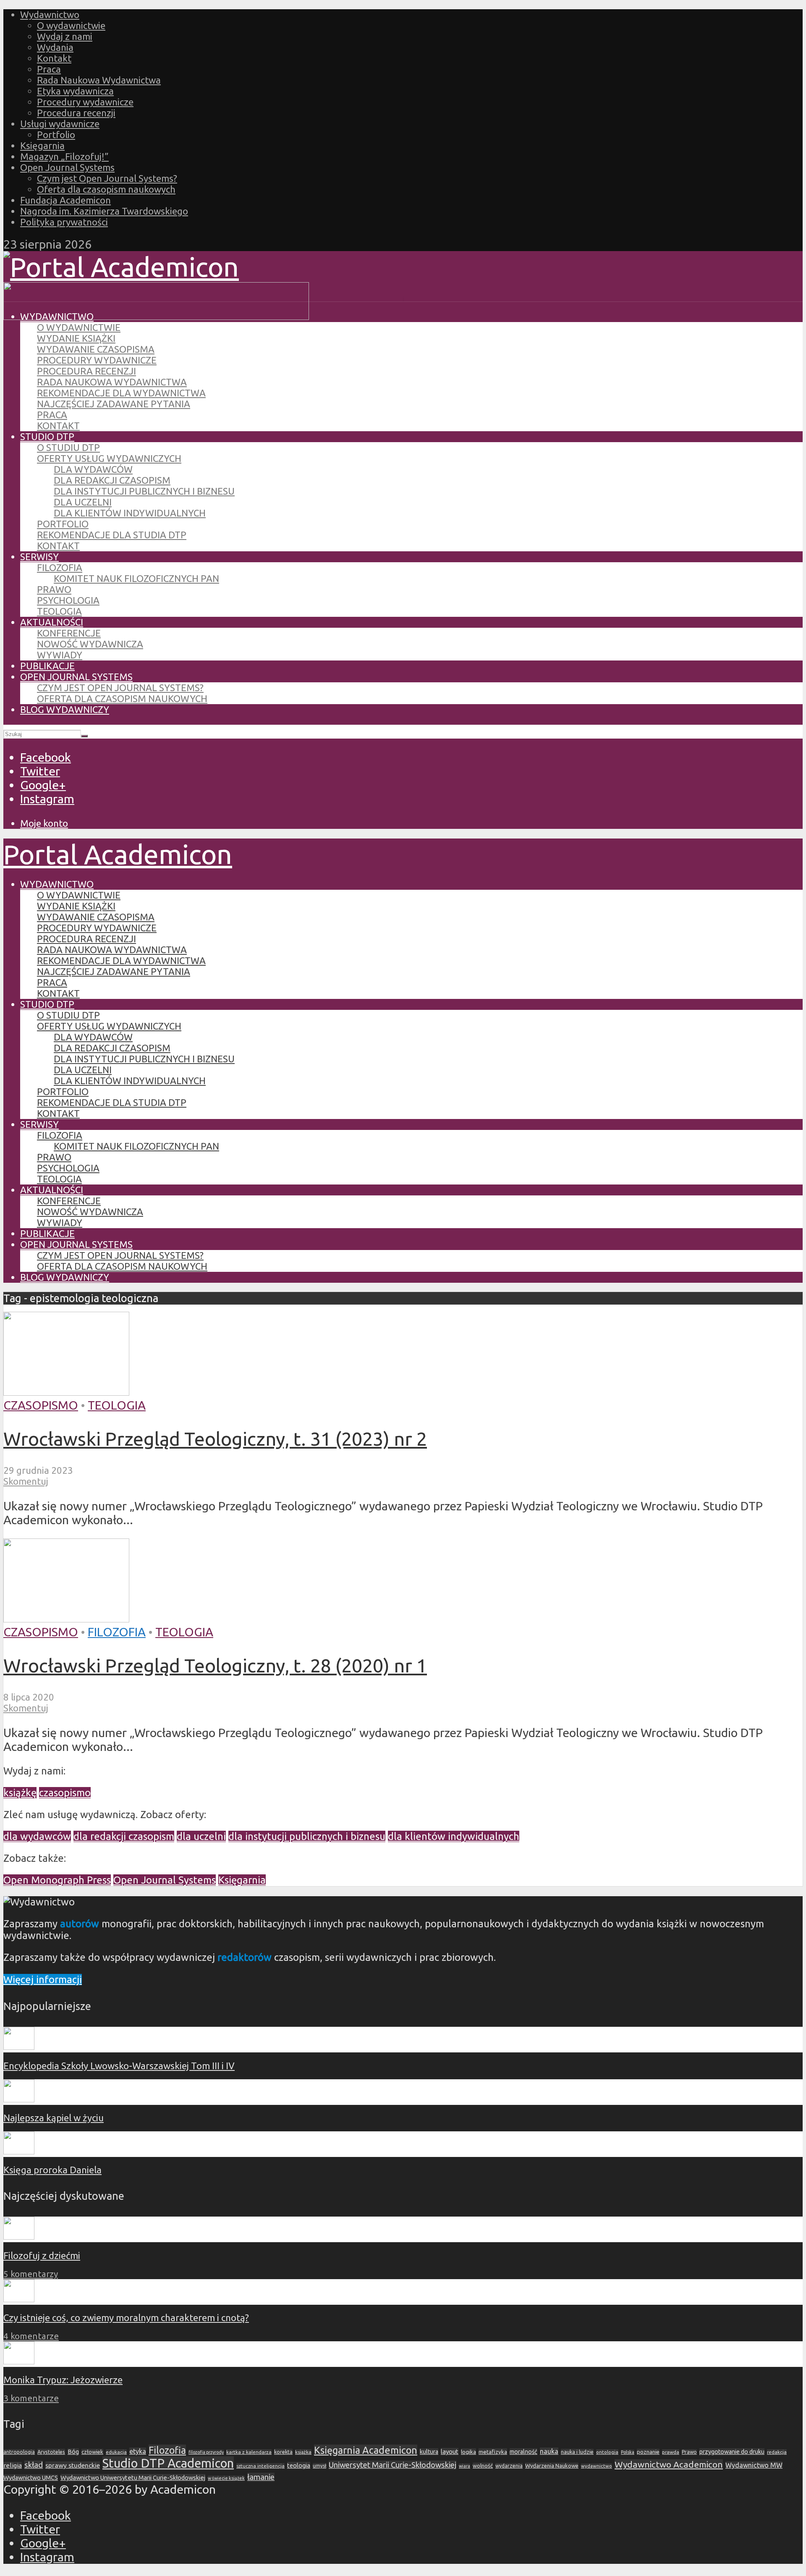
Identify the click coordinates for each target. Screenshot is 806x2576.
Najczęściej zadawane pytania (114, 404)
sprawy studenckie (73, 2465)
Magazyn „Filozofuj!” (64, 156)
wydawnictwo (597, 2466)
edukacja (116, 2452)
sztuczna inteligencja (260, 2466)
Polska (628, 2452)
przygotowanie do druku (732, 2452)
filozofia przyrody (206, 2452)
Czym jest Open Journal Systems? (107, 178)
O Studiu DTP (68, 447)
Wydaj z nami (65, 36)
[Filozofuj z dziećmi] (19, 2236)
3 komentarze (31, 2398)
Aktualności (52, 622)
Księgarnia (42, 145)
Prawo (54, 589)
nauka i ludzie (577, 2452)
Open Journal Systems (67, 167)
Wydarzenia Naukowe (552, 2466)
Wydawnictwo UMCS (31, 2478)
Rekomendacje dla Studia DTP (112, 535)
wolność (483, 2466)
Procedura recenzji (76, 113)
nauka (549, 2451)
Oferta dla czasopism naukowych (106, 189)
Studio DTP (47, 436)
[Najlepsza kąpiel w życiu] (19, 2099)
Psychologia (68, 600)
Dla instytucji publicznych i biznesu (144, 491)
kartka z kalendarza (249, 2452)
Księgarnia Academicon (366, 2450)
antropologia (19, 2452)
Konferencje (69, 633)
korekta (283, 2452)
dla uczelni (201, 1836)
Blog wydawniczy (65, 709)
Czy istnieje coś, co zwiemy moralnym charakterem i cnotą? (126, 2318)
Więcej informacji (43, 1980)
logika (468, 2452)
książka (303, 2452)
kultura (429, 2452)
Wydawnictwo (50, 14)
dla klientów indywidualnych (454, 1836)
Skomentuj (26, 1481)
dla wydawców (37, 1836)
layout (450, 2452)
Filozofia (60, 567)
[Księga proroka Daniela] (19, 2151)
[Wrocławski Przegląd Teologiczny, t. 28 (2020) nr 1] (66, 1618)
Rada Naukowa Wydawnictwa (99, 80)
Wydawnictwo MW (754, 2465)
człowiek (92, 2452)
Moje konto (44, 823)
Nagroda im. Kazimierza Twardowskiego (104, 211)
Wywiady (60, 655)
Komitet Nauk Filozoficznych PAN (136, 578)
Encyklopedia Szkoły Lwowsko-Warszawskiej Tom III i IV (119, 2066)
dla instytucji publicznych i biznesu (307, 1836)
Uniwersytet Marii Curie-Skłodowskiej (393, 2465)
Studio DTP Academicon (168, 2463)
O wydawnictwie (71, 25)
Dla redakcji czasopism (112, 480)
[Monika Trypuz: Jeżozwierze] (19, 2361)
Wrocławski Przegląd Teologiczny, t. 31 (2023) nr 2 (215, 1439)
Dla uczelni (83, 502)
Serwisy (39, 557)
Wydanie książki (76, 338)
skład (34, 2465)
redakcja (777, 2452)
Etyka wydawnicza (75, 91)
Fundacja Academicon (65, 200)
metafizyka (493, 2452)
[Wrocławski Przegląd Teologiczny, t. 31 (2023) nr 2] (66, 1391)
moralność (523, 2452)
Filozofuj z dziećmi (42, 2255)
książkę (20, 1793)
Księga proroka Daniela (52, 2170)
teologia (299, 2465)
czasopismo (65, 1793)
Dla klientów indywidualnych (130, 513)
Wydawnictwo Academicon (669, 2464)
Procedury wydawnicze (85, 102)
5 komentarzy (31, 2274)
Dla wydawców (93, 469)
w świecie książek (226, 2478)
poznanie (648, 2452)
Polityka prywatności (64, 222)
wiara (464, 2466)
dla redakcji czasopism (124, 1836)
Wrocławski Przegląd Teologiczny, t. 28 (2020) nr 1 (215, 1665)
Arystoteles (51, 2452)
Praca (49, 69)
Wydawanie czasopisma (96, 349)
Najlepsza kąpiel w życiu (54, 2118)
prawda (671, 2452)
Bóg (73, 2452)
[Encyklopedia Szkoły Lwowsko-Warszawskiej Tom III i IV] (19, 2046)
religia (13, 2465)
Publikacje (47, 666)
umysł (319, 2466)
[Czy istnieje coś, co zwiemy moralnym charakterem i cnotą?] (19, 2299)
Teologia (59, 611)
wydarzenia (509, 2466)
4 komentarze (31, 2336)
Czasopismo (41, 1405)
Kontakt (54, 58)
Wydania (55, 47)
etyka (138, 2451)
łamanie (261, 2477)
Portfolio (56, 135)
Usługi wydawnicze (60, 124)
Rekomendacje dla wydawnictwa (121, 393)
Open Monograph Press (57, 1880)
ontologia (607, 2452)
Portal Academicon (118, 854)
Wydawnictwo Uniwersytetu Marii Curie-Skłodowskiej (133, 2478)
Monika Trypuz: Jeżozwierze (63, 2380)
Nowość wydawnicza (90, 644)
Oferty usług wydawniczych (109, 458)
